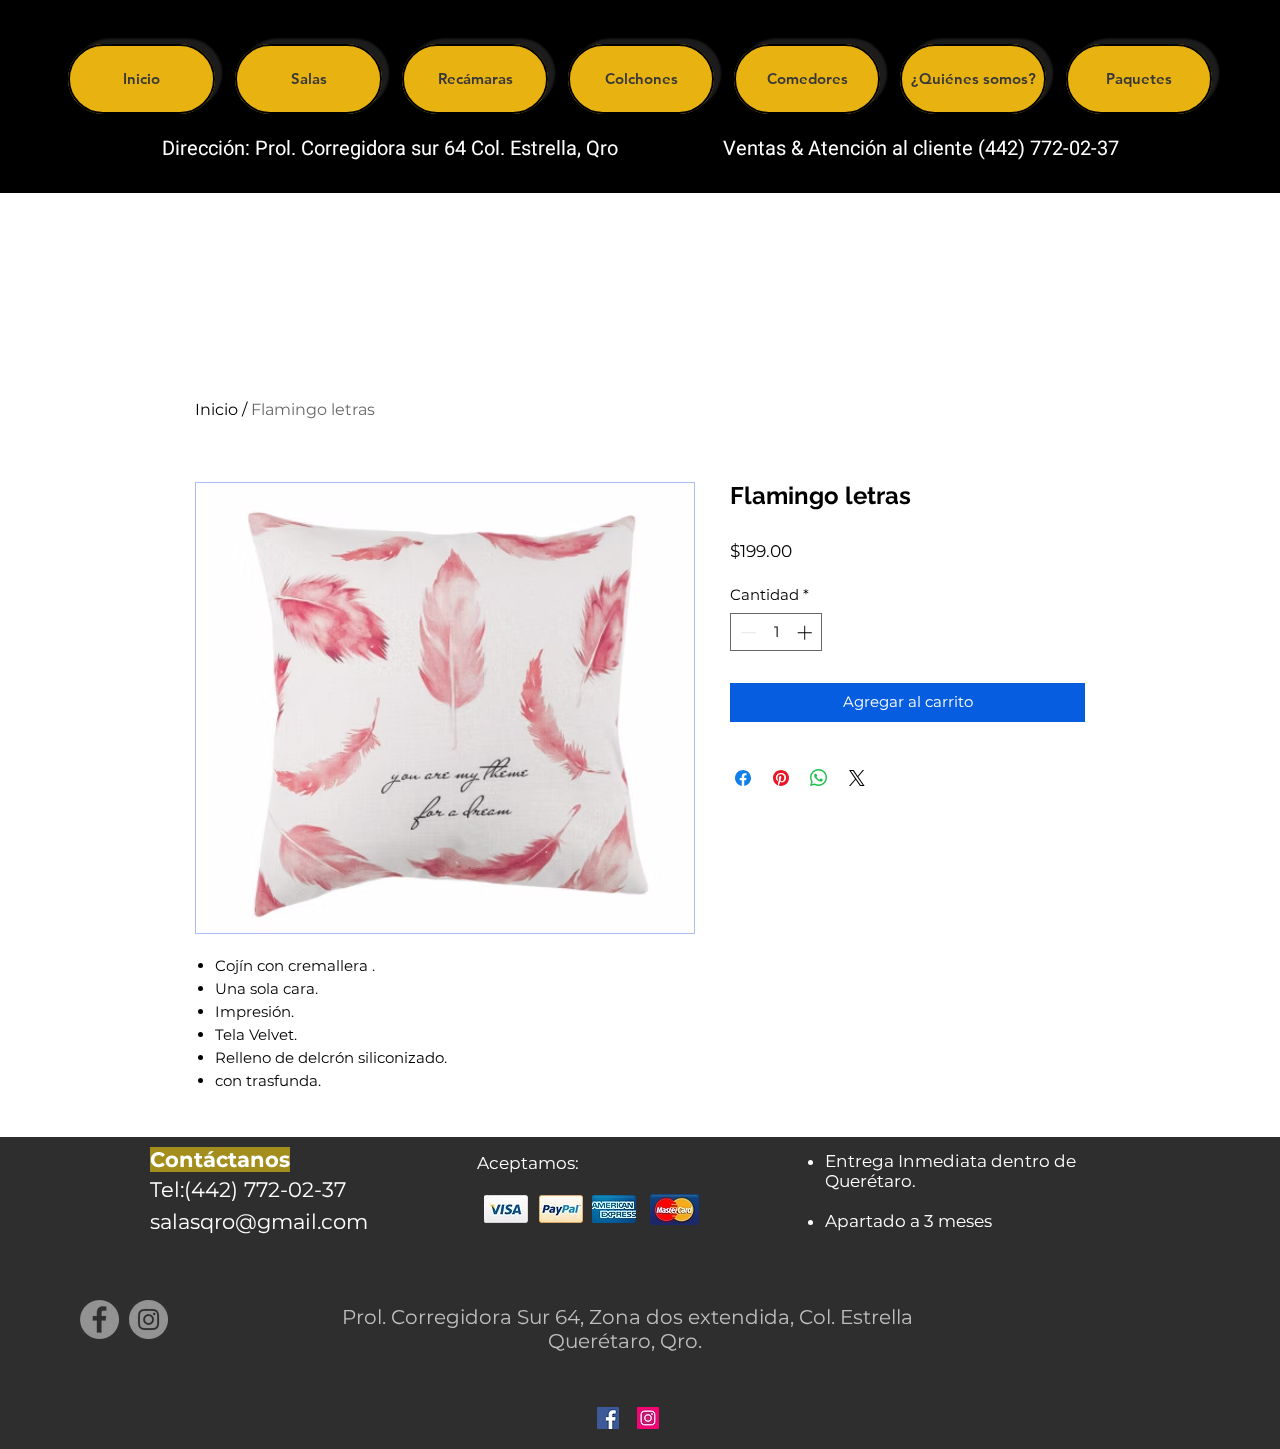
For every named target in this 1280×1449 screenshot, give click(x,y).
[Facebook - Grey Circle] (99, 1319)
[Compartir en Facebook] (743, 778)
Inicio (216, 409)
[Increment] (806, 632)
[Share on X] (857, 778)
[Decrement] (746, 632)
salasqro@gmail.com (259, 1221)
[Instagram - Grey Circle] (148, 1319)
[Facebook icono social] (608, 1418)
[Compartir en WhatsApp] (819, 778)
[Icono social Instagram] (648, 1418)
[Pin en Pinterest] (781, 778)
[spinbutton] (776, 632)
